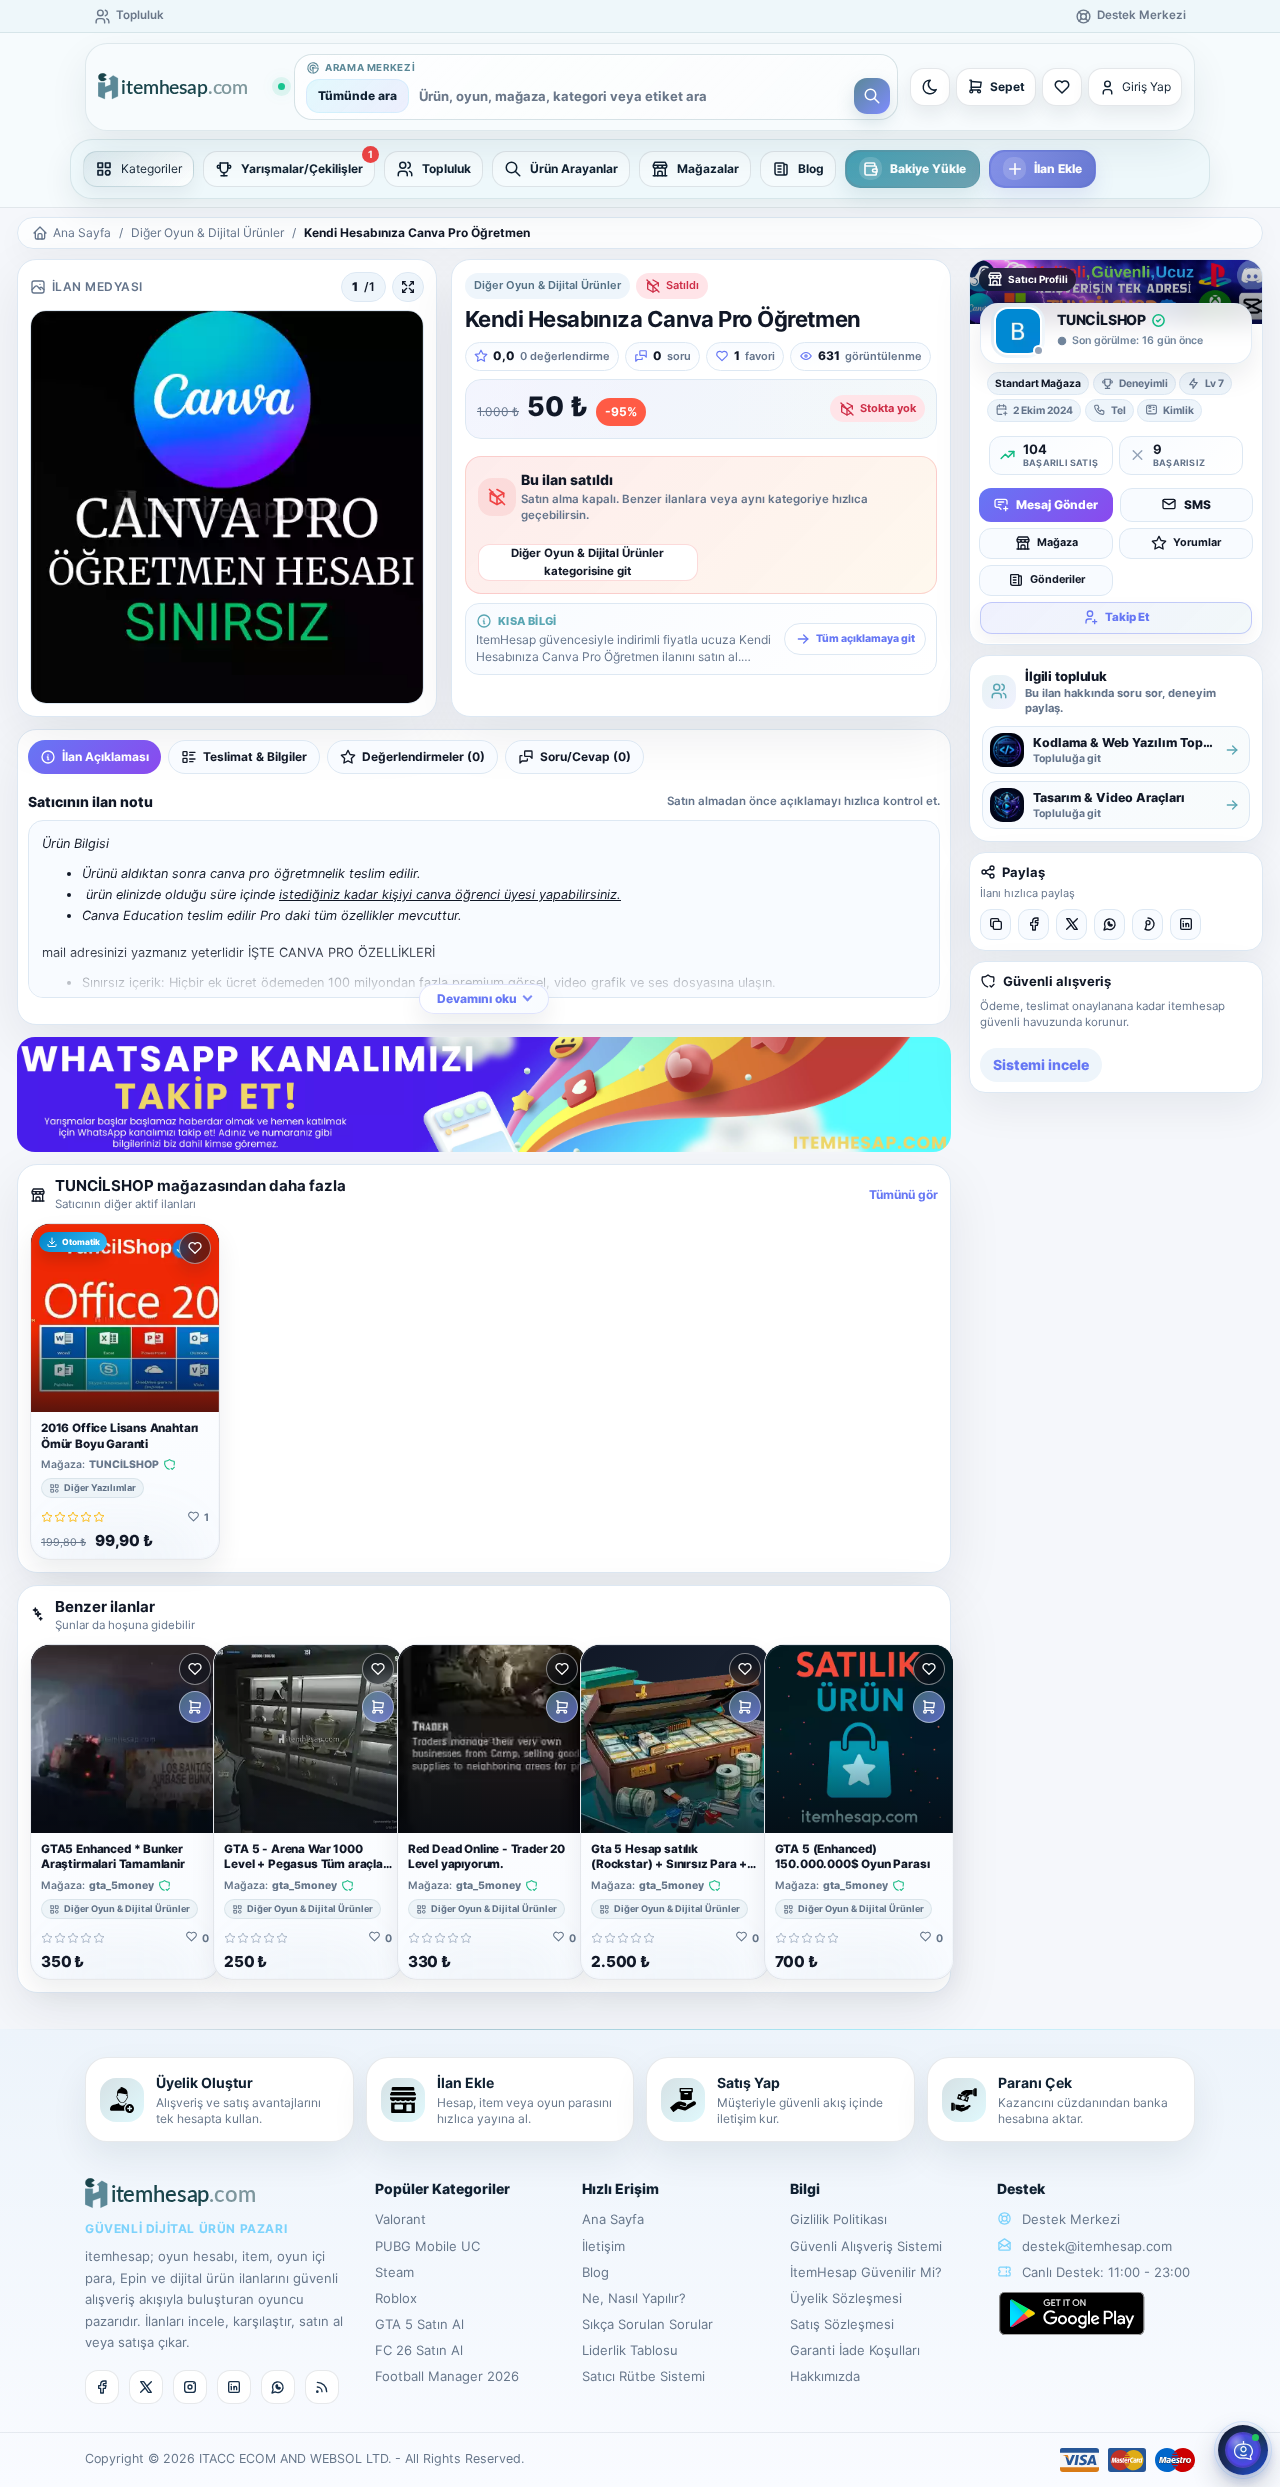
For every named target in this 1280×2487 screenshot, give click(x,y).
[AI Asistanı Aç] (1243, 2450)
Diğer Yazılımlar (100, 1487)
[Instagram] (190, 2387)
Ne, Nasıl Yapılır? (634, 2298)
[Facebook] (1033, 924)
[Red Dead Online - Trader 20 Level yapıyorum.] (492, 1739)
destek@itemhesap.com (1097, 2246)
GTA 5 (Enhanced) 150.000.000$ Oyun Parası (852, 1856)
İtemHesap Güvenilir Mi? (866, 2272)
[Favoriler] (1062, 87)
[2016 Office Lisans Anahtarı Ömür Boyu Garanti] (125, 1318)
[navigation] (640, 169)
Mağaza (1057, 541)
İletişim (603, 2246)
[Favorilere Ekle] (195, 1248)
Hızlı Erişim (620, 2188)
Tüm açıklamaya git (865, 638)
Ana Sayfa (82, 232)
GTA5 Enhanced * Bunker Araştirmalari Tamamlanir (113, 1856)
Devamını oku (477, 998)
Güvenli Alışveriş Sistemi (866, 2246)
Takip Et (1127, 616)
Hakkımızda (825, 2376)
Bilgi (805, 2188)
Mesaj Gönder (1057, 503)
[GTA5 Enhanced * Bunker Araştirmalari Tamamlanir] (125, 1739)
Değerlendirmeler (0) (423, 756)
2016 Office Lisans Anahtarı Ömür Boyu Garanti (119, 1435)
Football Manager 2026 (447, 2376)
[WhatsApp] (1109, 924)
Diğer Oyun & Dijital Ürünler (207, 232)
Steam (394, 2272)
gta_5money (121, 1886)
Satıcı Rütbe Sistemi (643, 2376)
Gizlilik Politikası (838, 2219)
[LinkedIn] (1185, 924)
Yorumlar (1197, 541)
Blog (595, 2272)
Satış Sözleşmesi (842, 2324)
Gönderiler (1057, 578)
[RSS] (322, 2387)
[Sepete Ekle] (195, 1707)
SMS (1197, 503)
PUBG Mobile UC (427, 2246)
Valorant (400, 2219)
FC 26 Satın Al (419, 2350)
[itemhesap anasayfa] (191, 87)
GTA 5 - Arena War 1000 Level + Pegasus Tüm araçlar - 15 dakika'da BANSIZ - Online (305, 1872)
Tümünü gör (903, 1194)
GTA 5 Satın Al (419, 2324)
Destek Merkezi (1069, 2219)
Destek (1021, 2188)
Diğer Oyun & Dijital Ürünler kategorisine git (587, 561)
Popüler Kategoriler (442, 2188)
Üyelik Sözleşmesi (846, 2298)
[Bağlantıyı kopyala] (995, 924)
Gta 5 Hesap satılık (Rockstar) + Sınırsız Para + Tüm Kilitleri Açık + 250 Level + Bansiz (672, 1872)
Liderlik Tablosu (630, 2350)
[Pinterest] (1147, 924)
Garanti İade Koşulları (855, 2350)
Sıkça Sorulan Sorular (647, 2324)
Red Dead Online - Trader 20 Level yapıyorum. (486, 1856)
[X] (1071, 924)
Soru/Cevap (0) (585, 756)
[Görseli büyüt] (408, 287)
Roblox (396, 2298)
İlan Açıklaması (105, 756)
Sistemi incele (1041, 1064)
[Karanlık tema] (930, 87)
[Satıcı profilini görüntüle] (1018, 331)
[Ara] (872, 96)
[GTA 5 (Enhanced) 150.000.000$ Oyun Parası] (859, 1739)
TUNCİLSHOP (124, 1465)
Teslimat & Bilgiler (255, 756)
